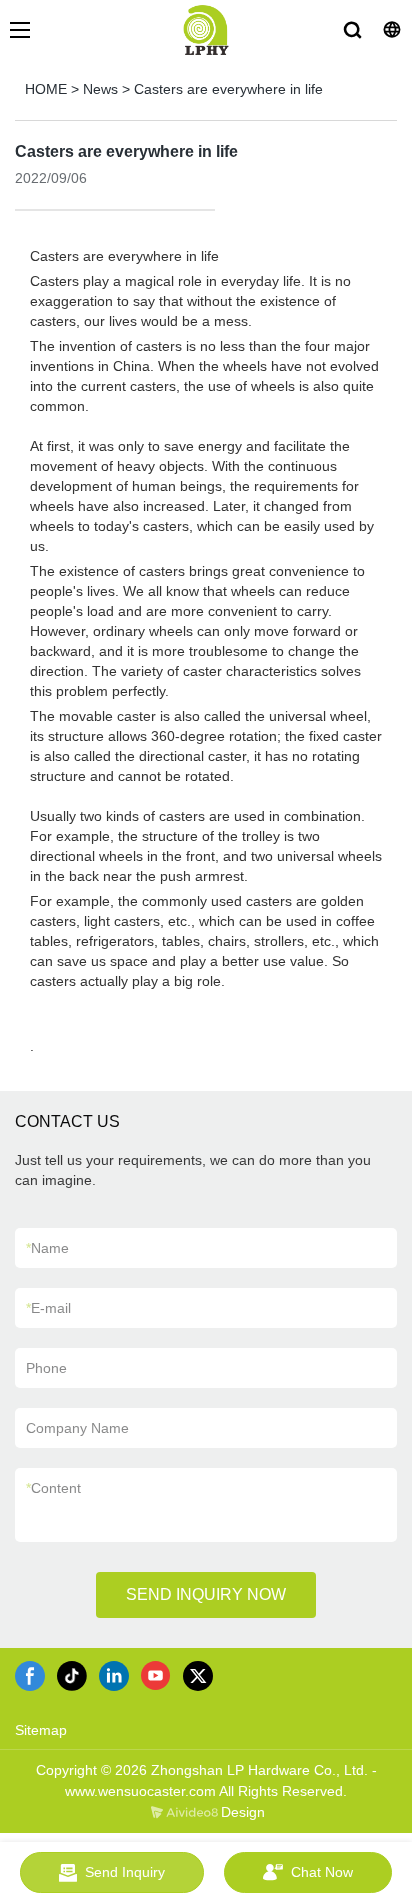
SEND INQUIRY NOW (206, 1594)
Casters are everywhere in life (228, 89)
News (100, 89)
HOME (46, 89)
